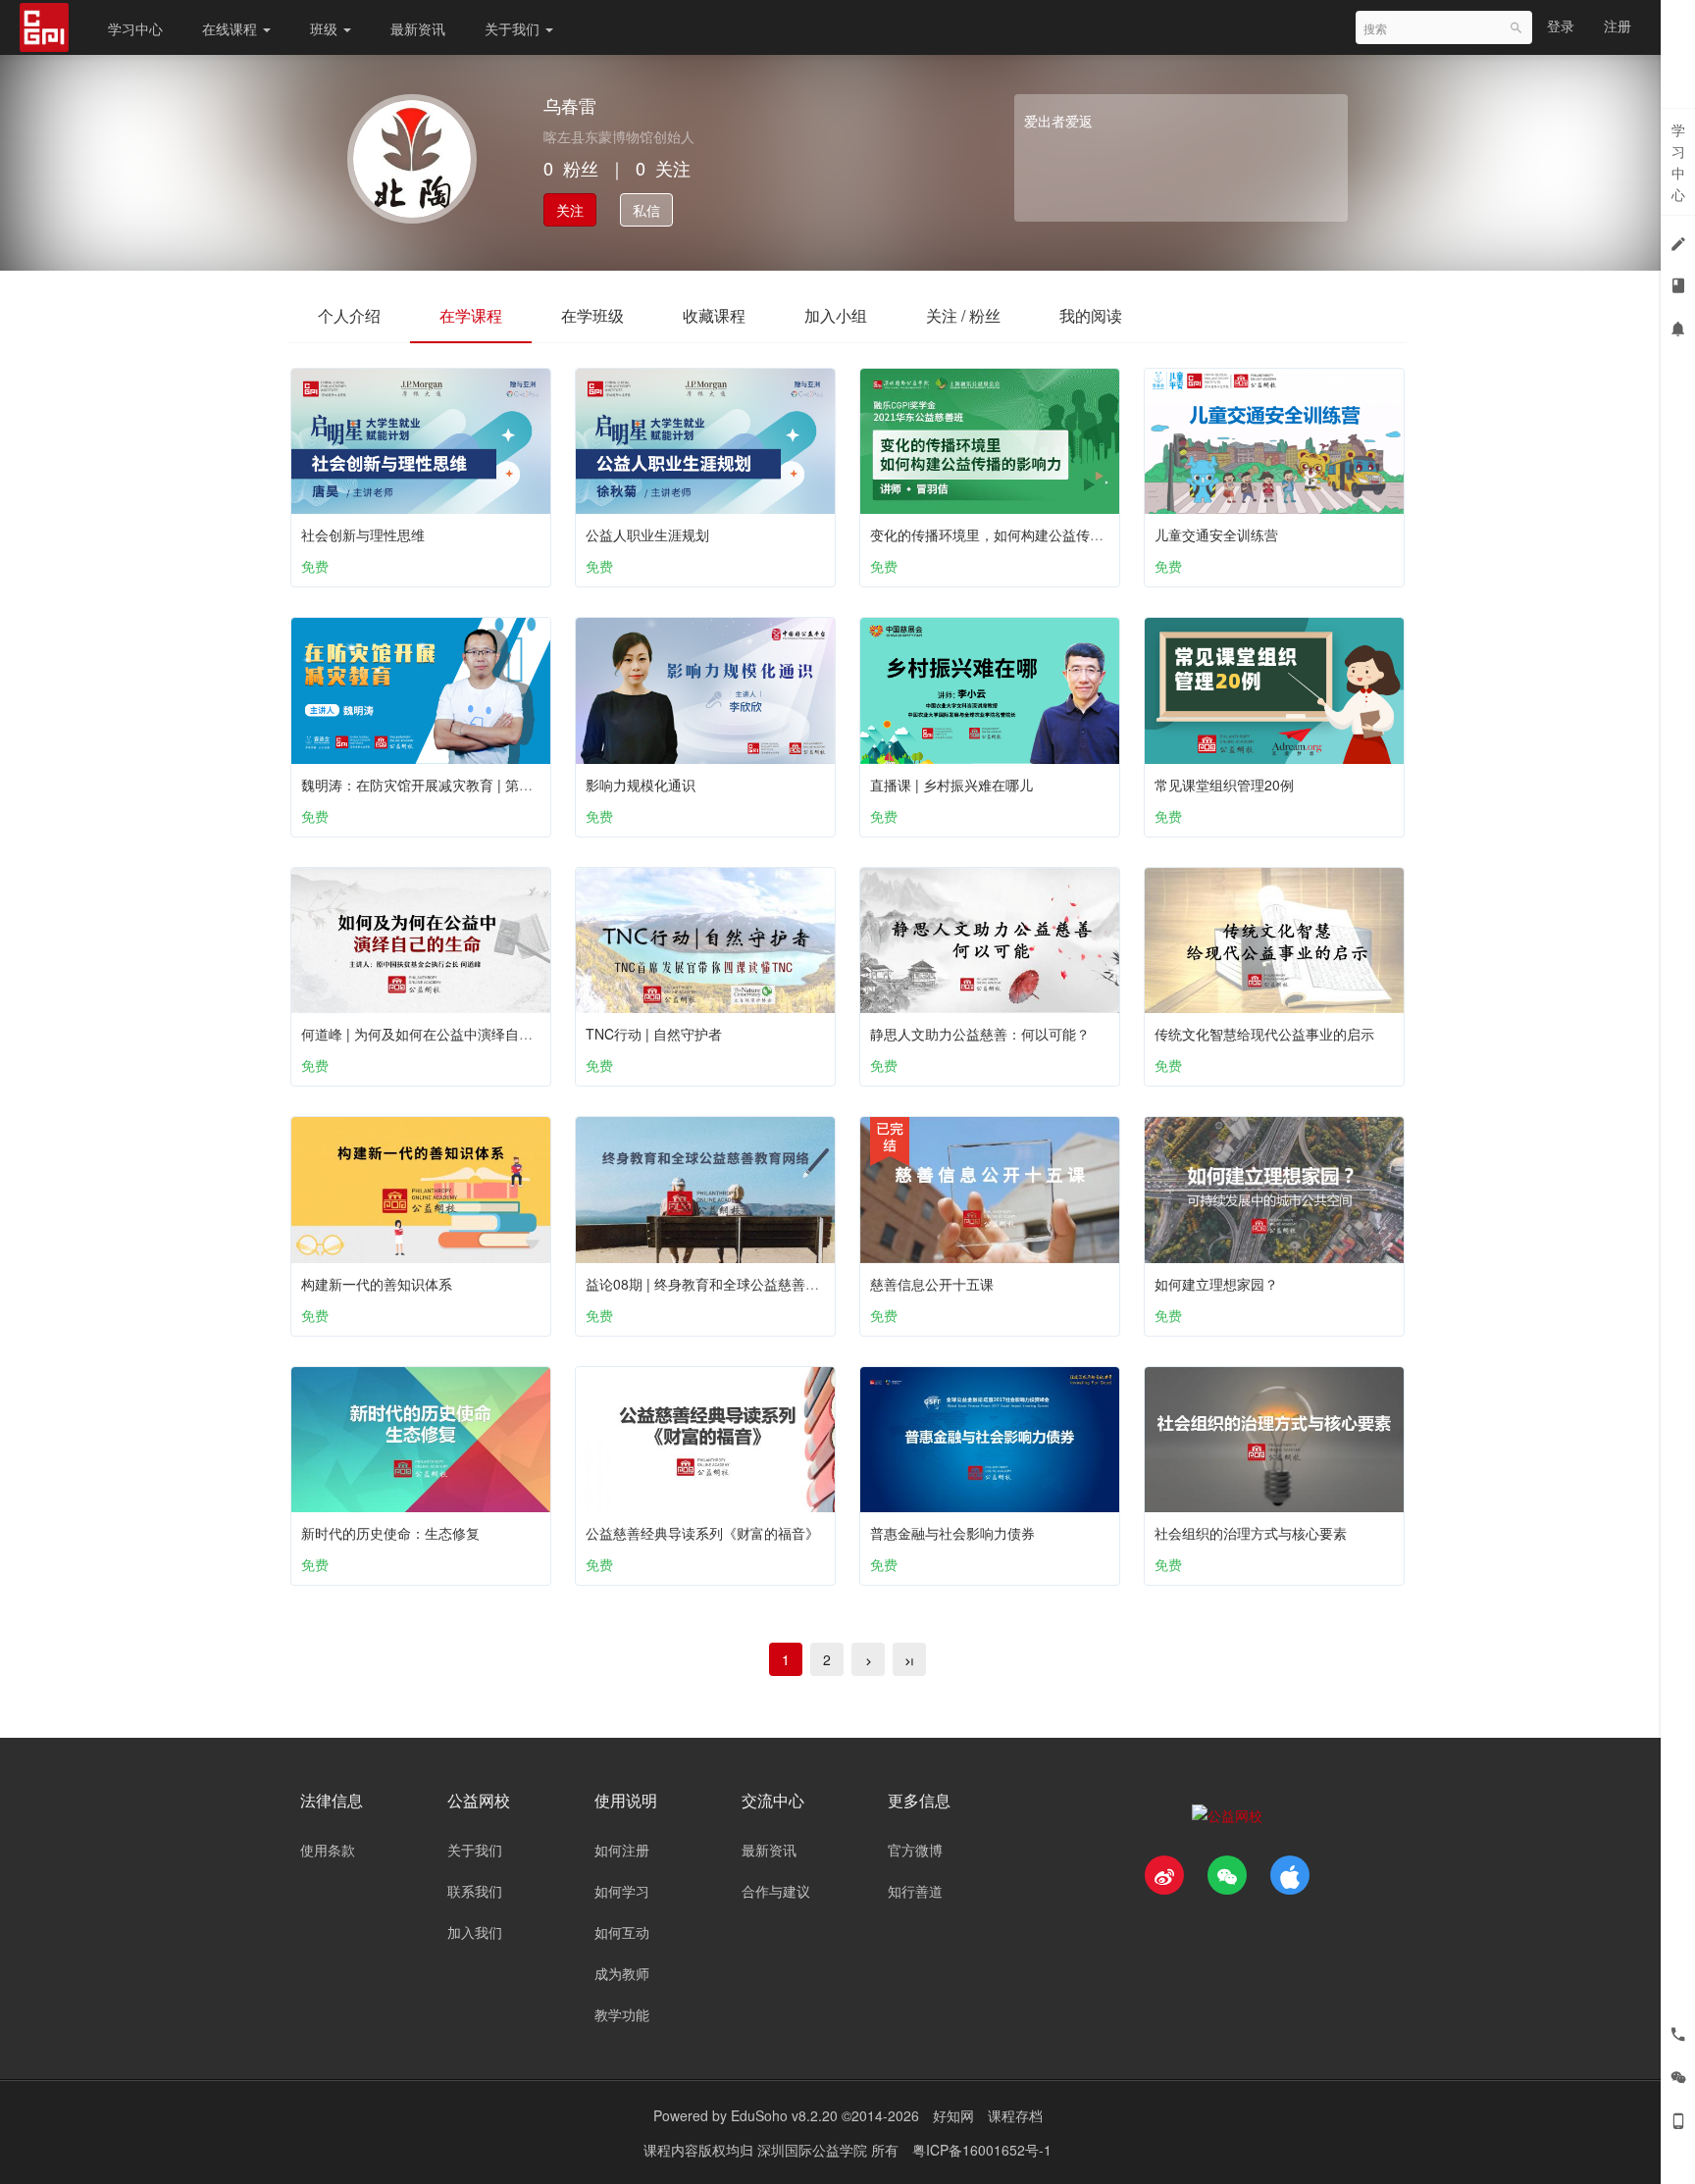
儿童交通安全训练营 (1216, 534)
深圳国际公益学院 (814, 2150)
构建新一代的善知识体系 (377, 1284)
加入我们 (475, 1932)
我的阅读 (1091, 315)
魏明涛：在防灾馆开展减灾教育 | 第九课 (424, 785)
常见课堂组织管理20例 (1224, 785)
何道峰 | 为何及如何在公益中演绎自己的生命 (437, 1034)
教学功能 (622, 2014)
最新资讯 (418, 28)
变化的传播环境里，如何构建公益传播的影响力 (1014, 534)
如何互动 (622, 1932)
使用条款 (328, 1850)
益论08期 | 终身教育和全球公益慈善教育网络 (723, 1284)
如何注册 (622, 1850)
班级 (326, 28)
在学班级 (592, 315)
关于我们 (514, 28)
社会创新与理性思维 (363, 534)
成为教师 (622, 1973)
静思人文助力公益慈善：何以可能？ (980, 1034)
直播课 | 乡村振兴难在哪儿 (951, 785)
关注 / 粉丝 (963, 315)
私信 (646, 210)
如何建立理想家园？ (1216, 1284)
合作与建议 (776, 1891)
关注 (570, 210)
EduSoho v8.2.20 (784, 2115)
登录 (1561, 25)
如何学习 (622, 1891)
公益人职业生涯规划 (647, 534)
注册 (1618, 25)
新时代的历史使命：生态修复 (390, 1533)
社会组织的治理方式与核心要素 (1251, 1533)
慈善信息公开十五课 (932, 1284)
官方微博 (915, 1850)
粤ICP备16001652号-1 (982, 2150)
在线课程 (231, 28)
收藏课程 (714, 315)
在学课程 (471, 315)
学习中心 (135, 28)
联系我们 (475, 1891)
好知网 (953, 2115)
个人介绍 (349, 315)
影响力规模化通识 (641, 785)
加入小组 (836, 315)
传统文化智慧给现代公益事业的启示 (1264, 1034)
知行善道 (915, 1891)
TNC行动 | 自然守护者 (654, 1034)
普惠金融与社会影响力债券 (952, 1533)
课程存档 (1015, 2115)
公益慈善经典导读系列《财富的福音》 (702, 1533)
